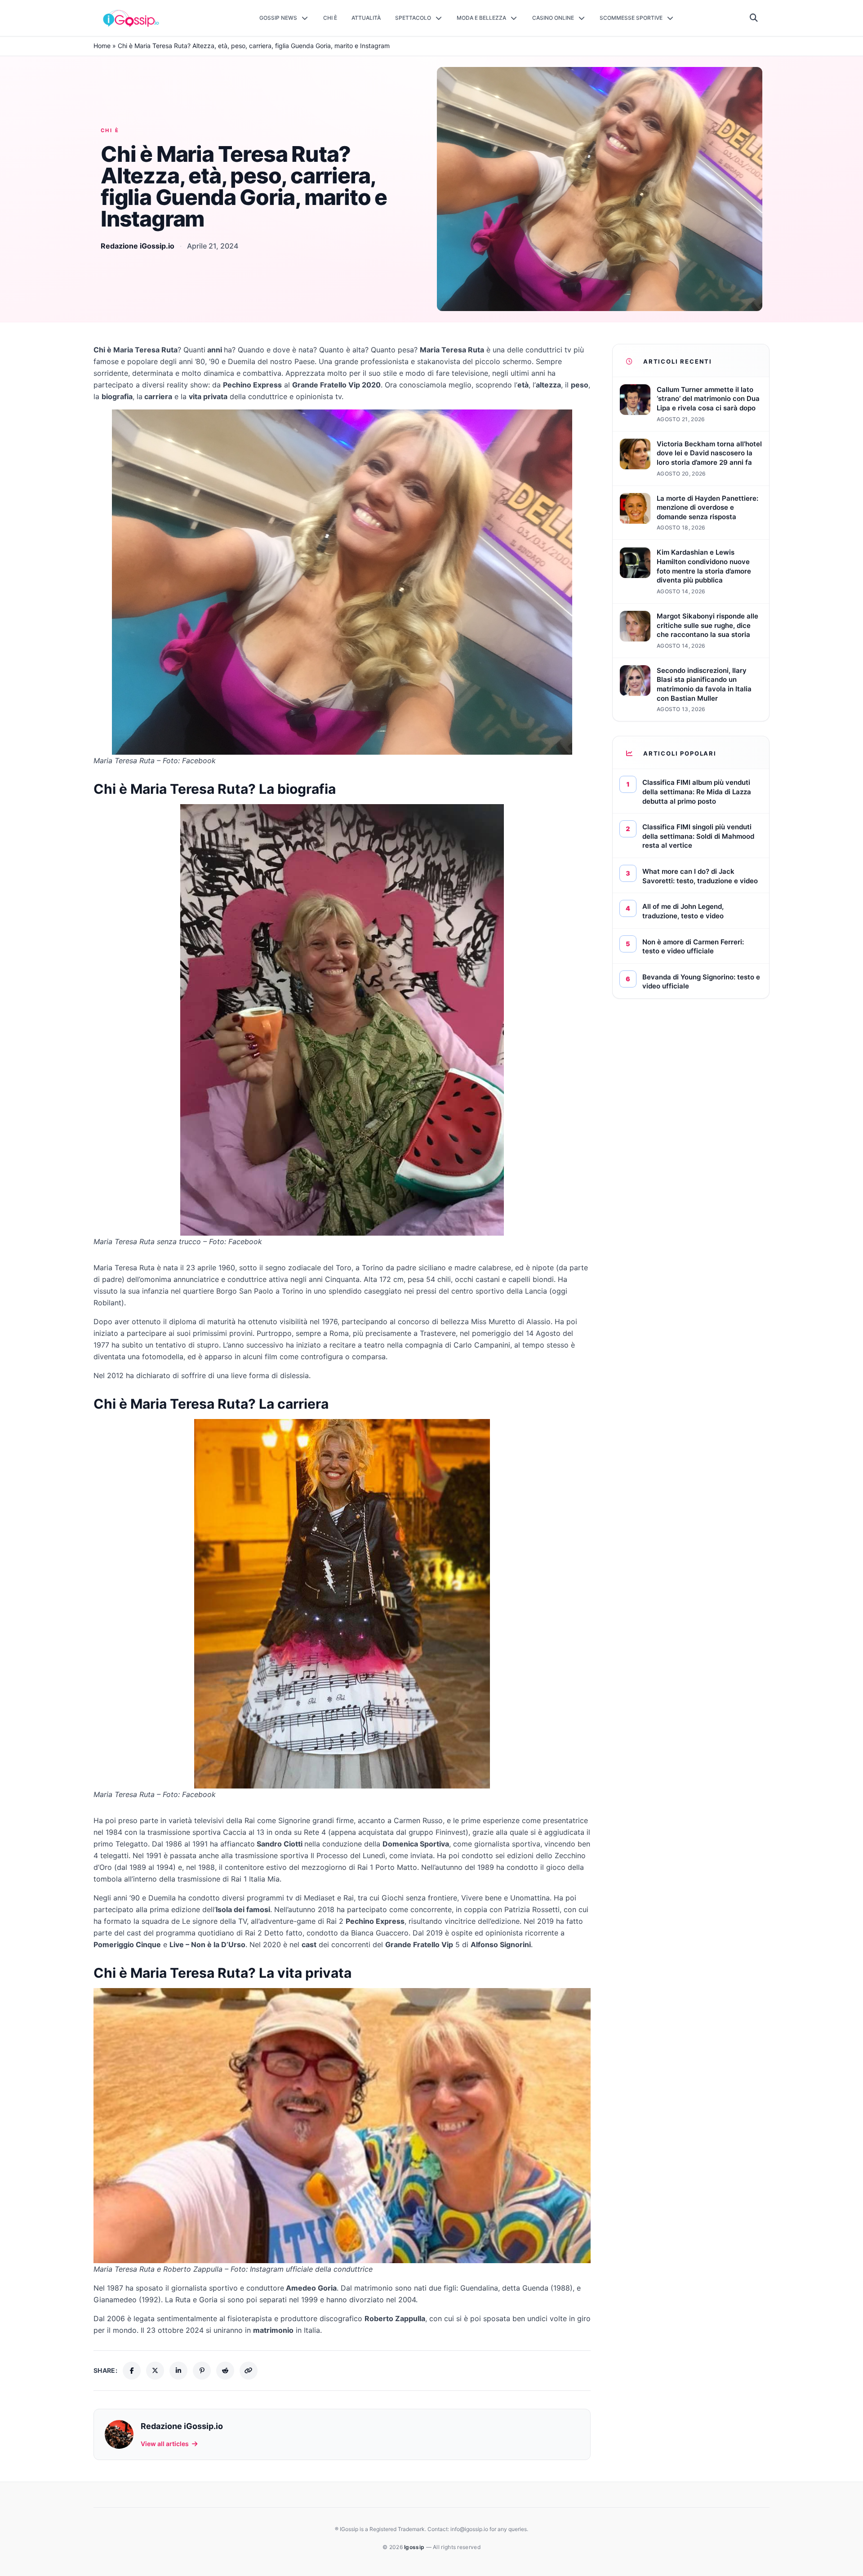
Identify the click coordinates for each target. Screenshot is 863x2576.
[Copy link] (249, 2371)
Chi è (110, 130)
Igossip (415, 2547)
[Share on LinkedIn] (178, 2371)
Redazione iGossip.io (138, 246)
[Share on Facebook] (132, 2371)
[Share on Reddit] (225, 2371)
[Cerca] (754, 18)
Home (102, 46)
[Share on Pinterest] (202, 2371)
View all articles (165, 2444)
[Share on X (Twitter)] (155, 2371)
